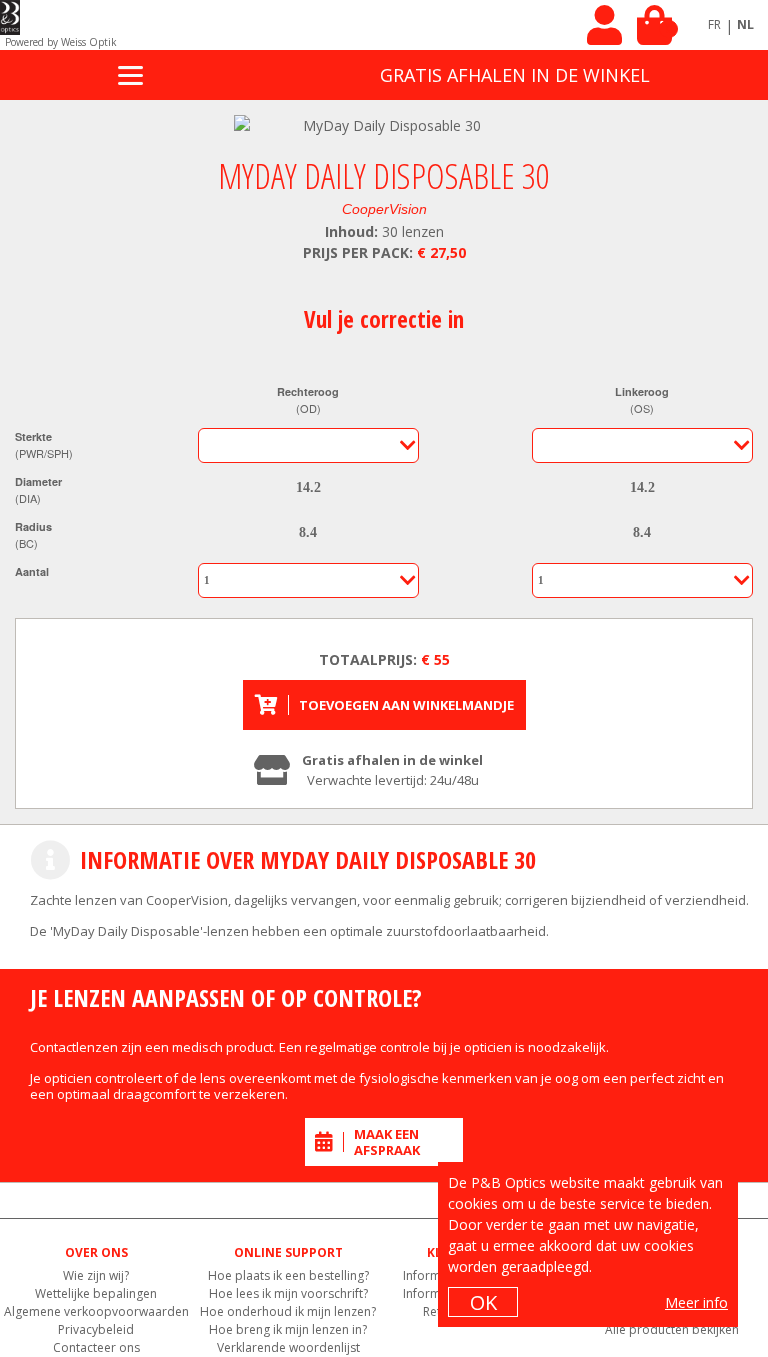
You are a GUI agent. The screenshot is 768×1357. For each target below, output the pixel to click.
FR (714, 24)
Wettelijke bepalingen (96, 1293)
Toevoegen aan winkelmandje (406, 705)
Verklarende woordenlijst (288, 1347)
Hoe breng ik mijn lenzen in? (288, 1329)
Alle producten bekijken (672, 1329)
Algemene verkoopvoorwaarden (96, 1311)
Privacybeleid (96, 1329)
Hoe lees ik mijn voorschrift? (288, 1293)
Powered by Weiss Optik (61, 42)
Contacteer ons (96, 1347)
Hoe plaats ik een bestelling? (288, 1275)
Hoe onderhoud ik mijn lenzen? (288, 1311)
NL (745, 24)
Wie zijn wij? (96, 1275)
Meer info (696, 1302)
